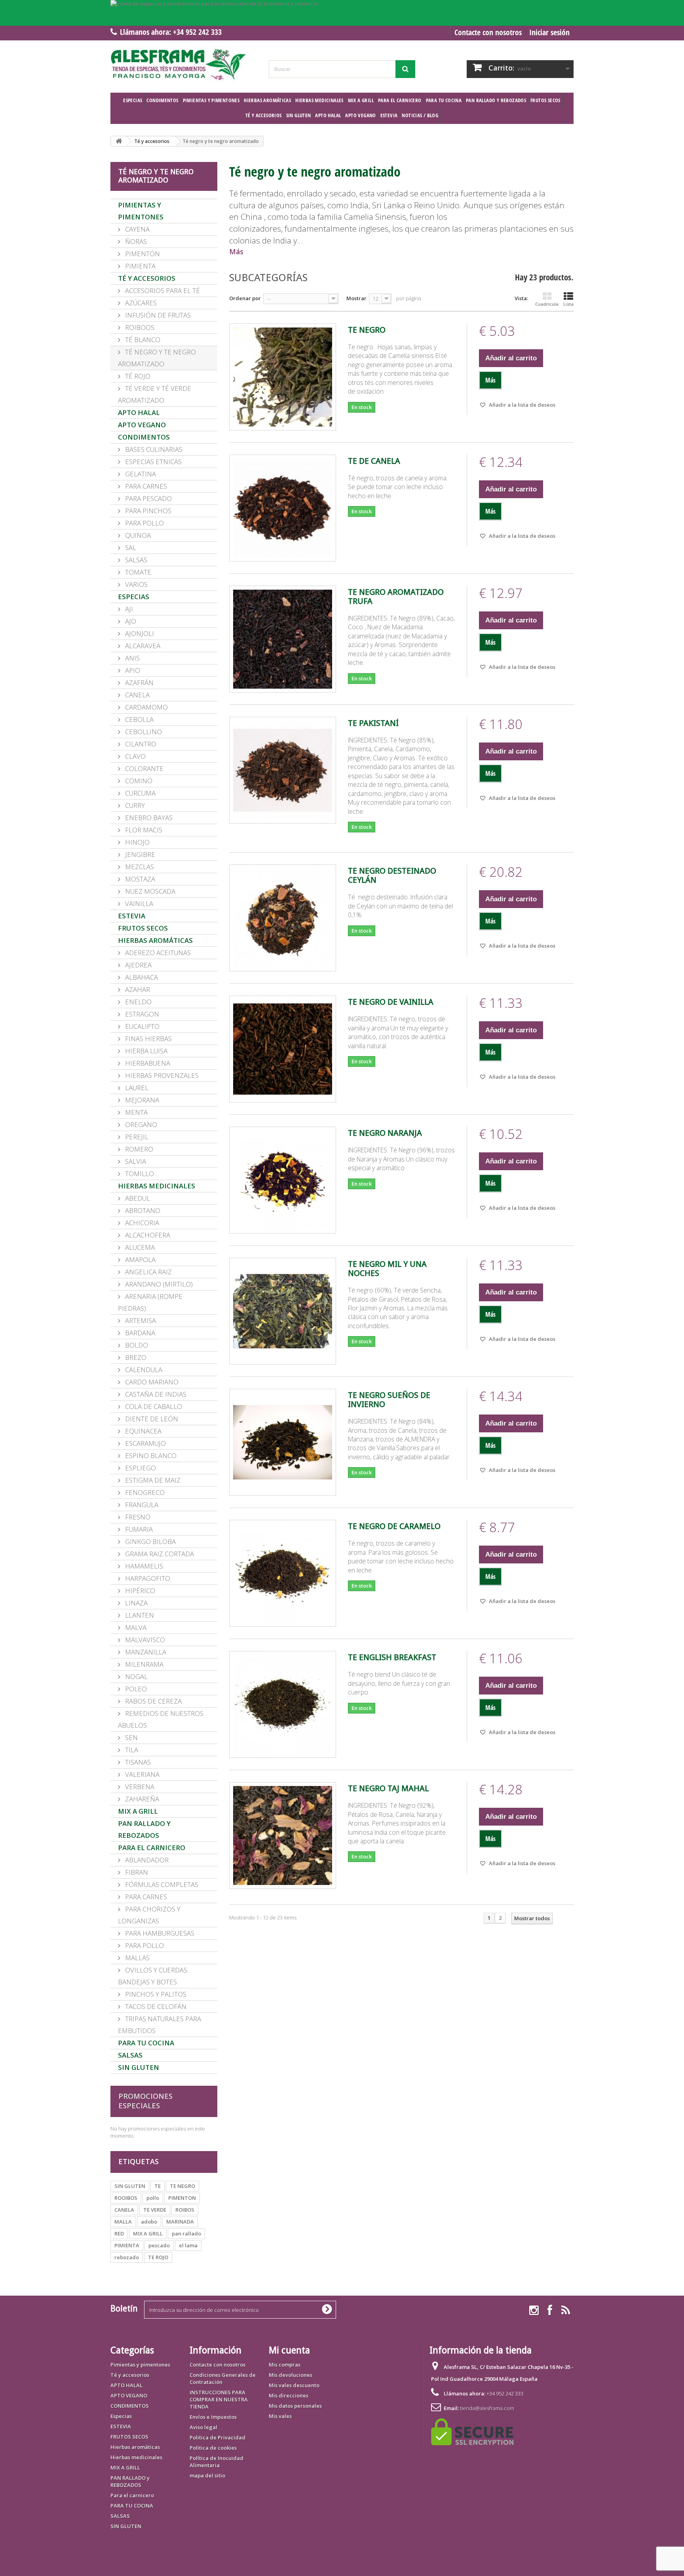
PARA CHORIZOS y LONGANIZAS (149, 1915)
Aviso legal (203, 2427)
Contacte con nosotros (488, 32)
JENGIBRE (139, 854)
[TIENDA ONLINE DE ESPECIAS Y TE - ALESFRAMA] (184, 65)
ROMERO (138, 1149)
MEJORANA (141, 1100)
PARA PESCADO (148, 498)
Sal (130, 547)
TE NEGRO (182, 2186)
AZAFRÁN (139, 683)
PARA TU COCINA (444, 100)
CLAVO (135, 756)
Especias (133, 100)
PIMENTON (182, 2198)
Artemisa (140, 1320)
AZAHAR (137, 989)
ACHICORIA (141, 1223)
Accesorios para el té (162, 290)
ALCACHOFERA (147, 1235)
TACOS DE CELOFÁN (155, 2006)
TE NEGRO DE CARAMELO (394, 1526)
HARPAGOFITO (147, 1578)
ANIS (132, 658)
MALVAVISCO (144, 1640)
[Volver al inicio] (119, 141)
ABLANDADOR (146, 1860)
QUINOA (137, 535)
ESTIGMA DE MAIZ (152, 1480)
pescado (159, 2245)
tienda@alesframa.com (487, 2408)
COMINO (138, 781)
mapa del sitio (207, 2475)
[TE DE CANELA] (283, 508)
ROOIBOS (126, 2198)
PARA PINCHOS (147, 511)
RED (119, 2233)
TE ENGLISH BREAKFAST (392, 1657)
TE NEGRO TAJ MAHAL (388, 1789)
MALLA (123, 2222)
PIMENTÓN (142, 254)
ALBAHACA (141, 977)
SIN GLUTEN (299, 115)
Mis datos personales (295, 2406)
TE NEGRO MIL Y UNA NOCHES (387, 1269)
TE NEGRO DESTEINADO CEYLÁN (392, 876)
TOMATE (137, 572)
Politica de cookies (213, 2448)
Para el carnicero (400, 100)
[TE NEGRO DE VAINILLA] (283, 1049)
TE (158, 2186)
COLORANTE (143, 768)
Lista (568, 304)
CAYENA (137, 229)
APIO (132, 670)
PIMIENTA (140, 266)
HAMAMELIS (143, 1566)
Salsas (135, 560)
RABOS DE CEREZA (153, 1701)
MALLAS (137, 1958)
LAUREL (136, 1088)
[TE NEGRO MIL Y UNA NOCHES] (283, 1311)
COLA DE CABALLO (153, 1406)
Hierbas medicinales (319, 100)
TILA (131, 1750)
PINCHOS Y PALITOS (155, 1994)
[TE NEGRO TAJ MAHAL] (283, 1835)
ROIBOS (185, 2210)
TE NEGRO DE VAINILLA (391, 1002)
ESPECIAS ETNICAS (153, 462)
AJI (128, 609)
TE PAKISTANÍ (373, 723)
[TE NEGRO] (283, 377)
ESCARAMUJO (145, 1443)
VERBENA (139, 1787)
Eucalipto (142, 1026)
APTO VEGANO (360, 115)
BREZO (135, 1357)
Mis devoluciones (291, 2375)
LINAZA (136, 1603)
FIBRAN (136, 1872)
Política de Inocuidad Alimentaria (217, 2462)
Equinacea (142, 1431)
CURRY (134, 805)
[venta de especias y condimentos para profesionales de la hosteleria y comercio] (342, 13)
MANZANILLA (145, 1652)
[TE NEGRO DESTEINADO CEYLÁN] (283, 918)
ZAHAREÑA (141, 1799)
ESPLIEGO (140, 1468)
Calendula (143, 1370)
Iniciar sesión (549, 32)
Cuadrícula (547, 304)
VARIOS (136, 584)
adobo (149, 2222)
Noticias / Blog (420, 115)
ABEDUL (137, 1198)
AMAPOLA (140, 1259)
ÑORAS (135, 241)
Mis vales (280, 2416)
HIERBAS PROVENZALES (161, 1075)
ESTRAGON (141, 1014)
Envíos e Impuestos (213, 2417)
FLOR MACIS (143, 830)
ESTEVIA (389, 115)
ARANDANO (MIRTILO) (158, 1284)
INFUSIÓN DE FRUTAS (157, 315)
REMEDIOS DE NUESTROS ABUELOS (161, 1719)
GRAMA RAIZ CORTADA (159, 1554)
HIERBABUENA (147, 1063)
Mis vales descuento (294, 2385)
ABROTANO (142, 1210)
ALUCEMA (139, 1247)
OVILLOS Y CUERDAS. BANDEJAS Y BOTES (153, 1976)
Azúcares (140, 303)
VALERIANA (142, 1774)
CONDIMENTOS (162, 100)
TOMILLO (139, 1174)
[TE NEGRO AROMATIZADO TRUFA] (283, 639)
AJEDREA (138, 965)
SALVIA (135, 1161)
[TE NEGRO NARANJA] (283, 1180)
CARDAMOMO (146, 707)
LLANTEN (139, 1615)
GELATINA (140, 474)
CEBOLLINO (143, 732)
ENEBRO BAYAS (148, 818)
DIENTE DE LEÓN (151, 1419)
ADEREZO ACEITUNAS (157, 953)
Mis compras (285, 2365)
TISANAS (137, 1762)
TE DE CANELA (374, 461)
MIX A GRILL (361, 100)
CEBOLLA (139, 719)
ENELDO (138, 1002)
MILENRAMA (143, 1664)
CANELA (137, 695)
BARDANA (139, 1333)
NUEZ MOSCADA (149, 891)
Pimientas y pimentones (211, 100)
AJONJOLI (139, 633)
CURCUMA (140, 793)
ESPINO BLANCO (150, 1456)
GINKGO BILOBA (150, 1541)
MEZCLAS (139, 867)
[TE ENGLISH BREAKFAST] (283, 1704)
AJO (130, 621)
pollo (153, 2198)
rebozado (127, 2257)
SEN (131, 1737)
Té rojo (137, 376)
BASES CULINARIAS (153, 449)
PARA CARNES (145, 486)
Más (236, 252)
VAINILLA (138, 903)
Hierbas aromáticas (267, 100)
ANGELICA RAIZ (148, 1272)
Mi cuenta (289, 2350)
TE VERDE (155, 2210)
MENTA (136, 1112)
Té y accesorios (264, 115)
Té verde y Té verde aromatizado (155, 394)
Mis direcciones (289, 2395)
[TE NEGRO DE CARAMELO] (283, 1573)
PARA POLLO (144, 523)
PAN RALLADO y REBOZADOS (496, 100)
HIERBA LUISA (145, 1051)
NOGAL (136, 1676)
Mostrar (356, 298)
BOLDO (136, 1345)
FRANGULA (141, 1505)
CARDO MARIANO (151, 1382)
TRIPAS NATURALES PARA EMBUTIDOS (160, 2025)
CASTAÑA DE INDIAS (155, 1394)
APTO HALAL (328, 115)
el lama (188, 2245)
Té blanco (142, 340)
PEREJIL (136, 1137)
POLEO (135, 1689)
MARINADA (180, 2222)
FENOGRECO (144, 1492)
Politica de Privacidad (218, 2437)
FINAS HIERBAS (148, 1039)
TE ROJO (158, 2257)
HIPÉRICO (139, 1591)
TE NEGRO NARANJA (385, 1133)
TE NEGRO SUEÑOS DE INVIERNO (389, 1400)
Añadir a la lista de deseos (522, 405)
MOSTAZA (139, 879)
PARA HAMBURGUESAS (159, 1933)
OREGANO (140, 1124)
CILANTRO (140, 744)
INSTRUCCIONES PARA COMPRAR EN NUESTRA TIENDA (219, 2399)
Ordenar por (245, 298)
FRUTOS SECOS (545, 100)
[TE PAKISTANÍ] (283, 770)
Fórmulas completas (161, 1884)
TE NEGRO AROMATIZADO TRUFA (396, 597)
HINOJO (137, 842)
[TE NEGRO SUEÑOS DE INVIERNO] (283, 1442)
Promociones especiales (145, 2101)
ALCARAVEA (142, 646)
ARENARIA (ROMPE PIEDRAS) (150, 1302)
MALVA (135, 1627)
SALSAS (130, 2055)
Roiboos (139, 327)
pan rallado (186, 2233)
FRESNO (137, 1517)
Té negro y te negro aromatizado (157, 358)
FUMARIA (138, 1529)
